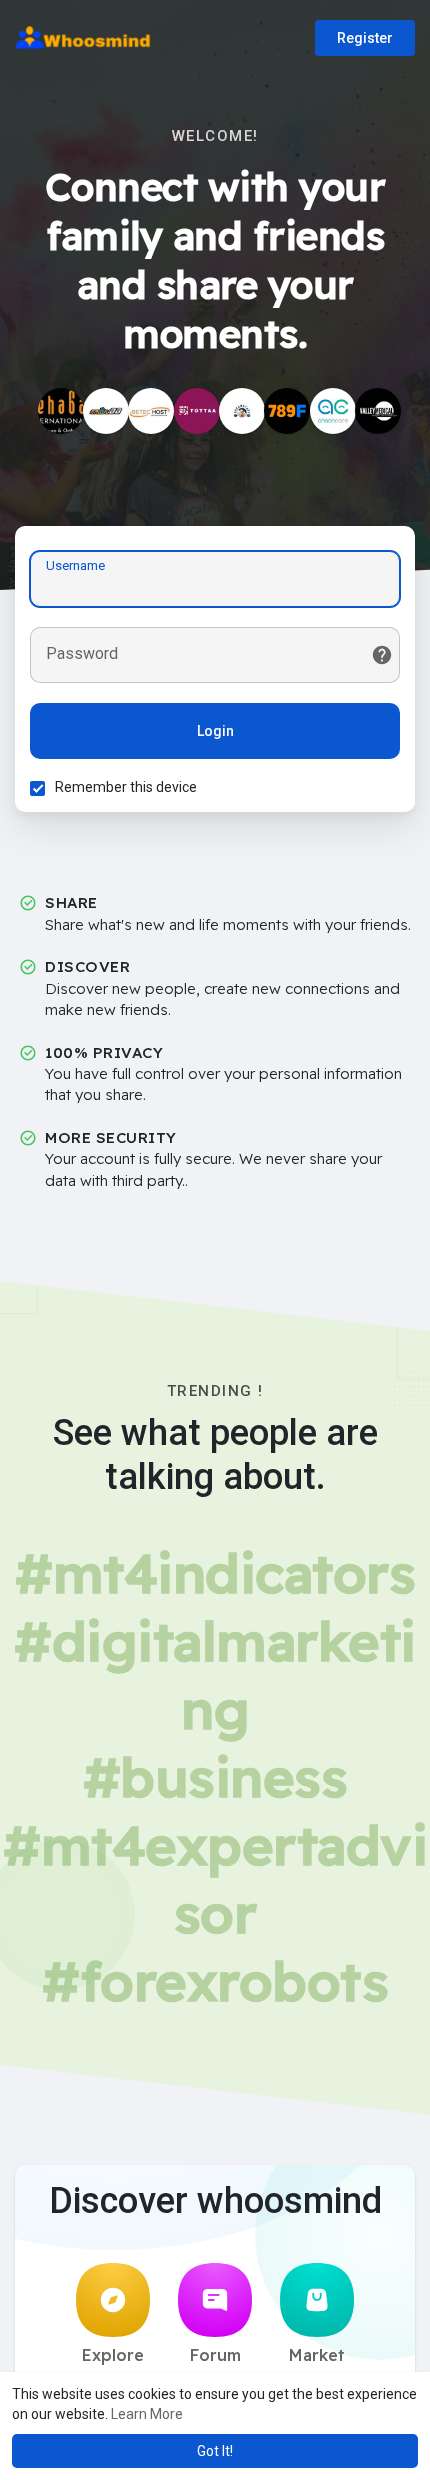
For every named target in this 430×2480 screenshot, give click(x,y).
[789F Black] (287, 411)
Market (317, 2355)
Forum (215, 2355)
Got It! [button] (215, 2451)
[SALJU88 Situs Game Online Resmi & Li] (106, 411)
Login (215, 731)
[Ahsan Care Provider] (333, 411)
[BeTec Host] (151, 411)
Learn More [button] (147, 2414)
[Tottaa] (197, 411)
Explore (113, 2355)
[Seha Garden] (61, 411)
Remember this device (126, 787)
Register (365, 38)
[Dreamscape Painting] (242, 411)
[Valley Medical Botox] (378, 411)
